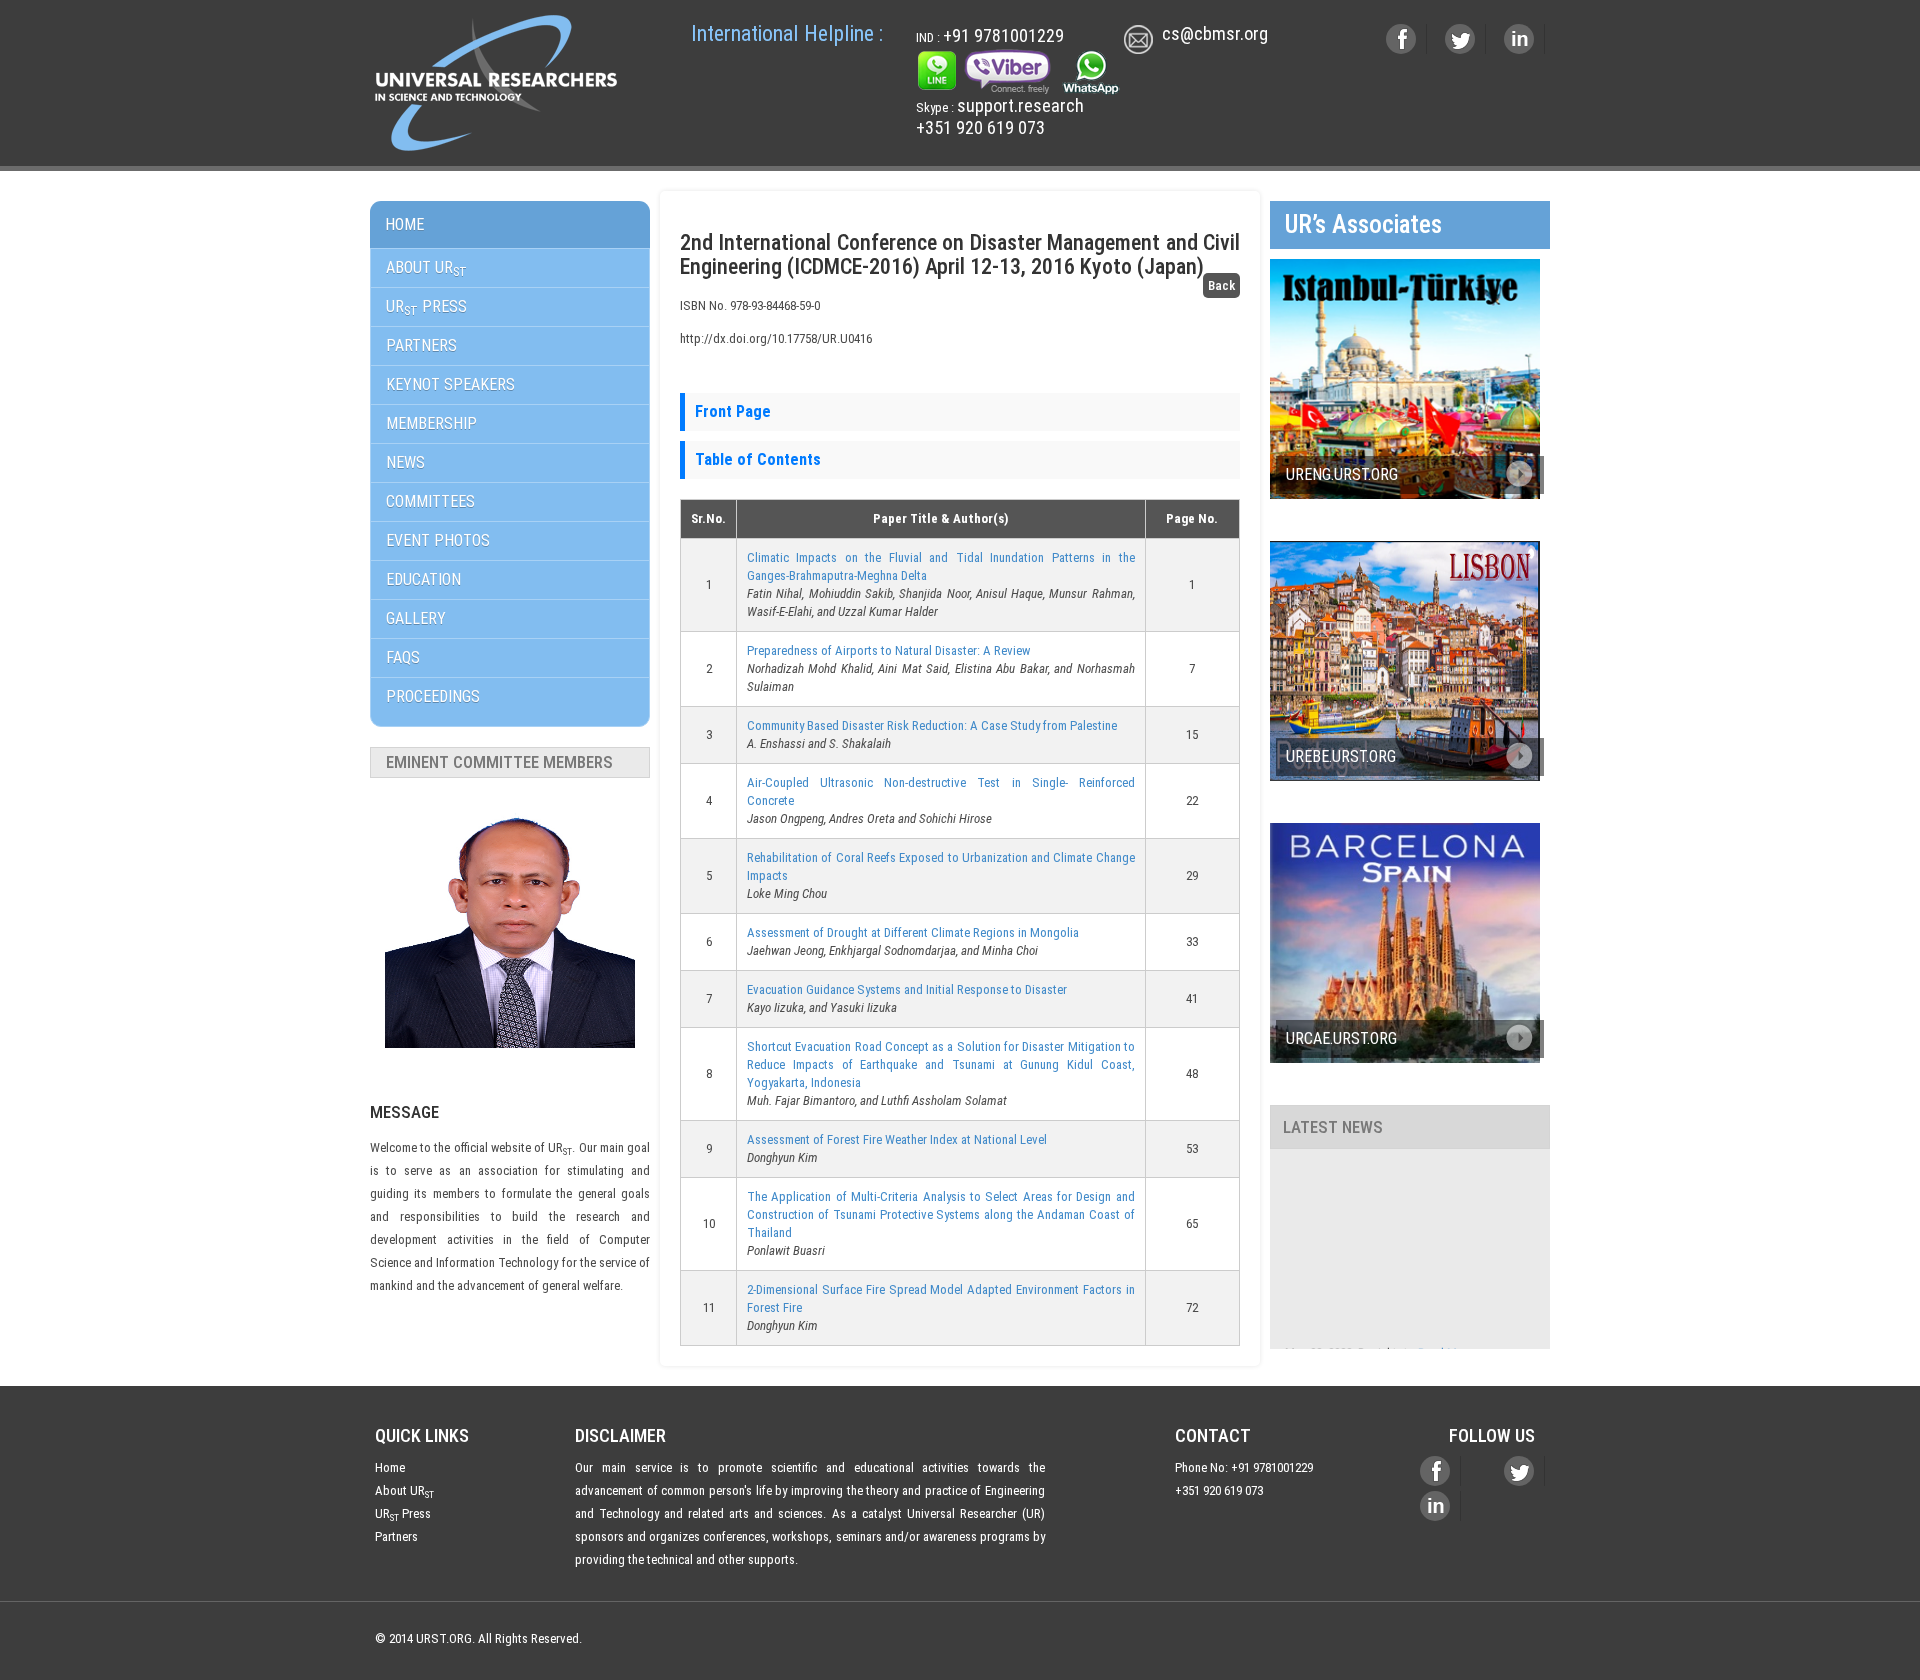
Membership (431, 423)
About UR (426, 268)
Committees (430, 501)
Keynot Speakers (450, 384)
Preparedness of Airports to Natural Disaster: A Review (888, 650)
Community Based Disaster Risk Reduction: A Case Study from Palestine (932, 725)
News (405, 462)
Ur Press (426, 307)
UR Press (403, 1513)
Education (423, 579)
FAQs (403, 657)
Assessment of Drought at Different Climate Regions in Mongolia (913, 932)
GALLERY (416, 618)
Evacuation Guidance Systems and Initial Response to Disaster (907, 989)
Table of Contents (758, 459)
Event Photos (438, 540)
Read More (1446, 1338)
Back (1221, 285)
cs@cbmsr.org (1215, 34)
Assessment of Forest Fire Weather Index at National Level (897, 1139)
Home (404, 224)
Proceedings (433, 696)
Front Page (733, 411)
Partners (421, 345)
